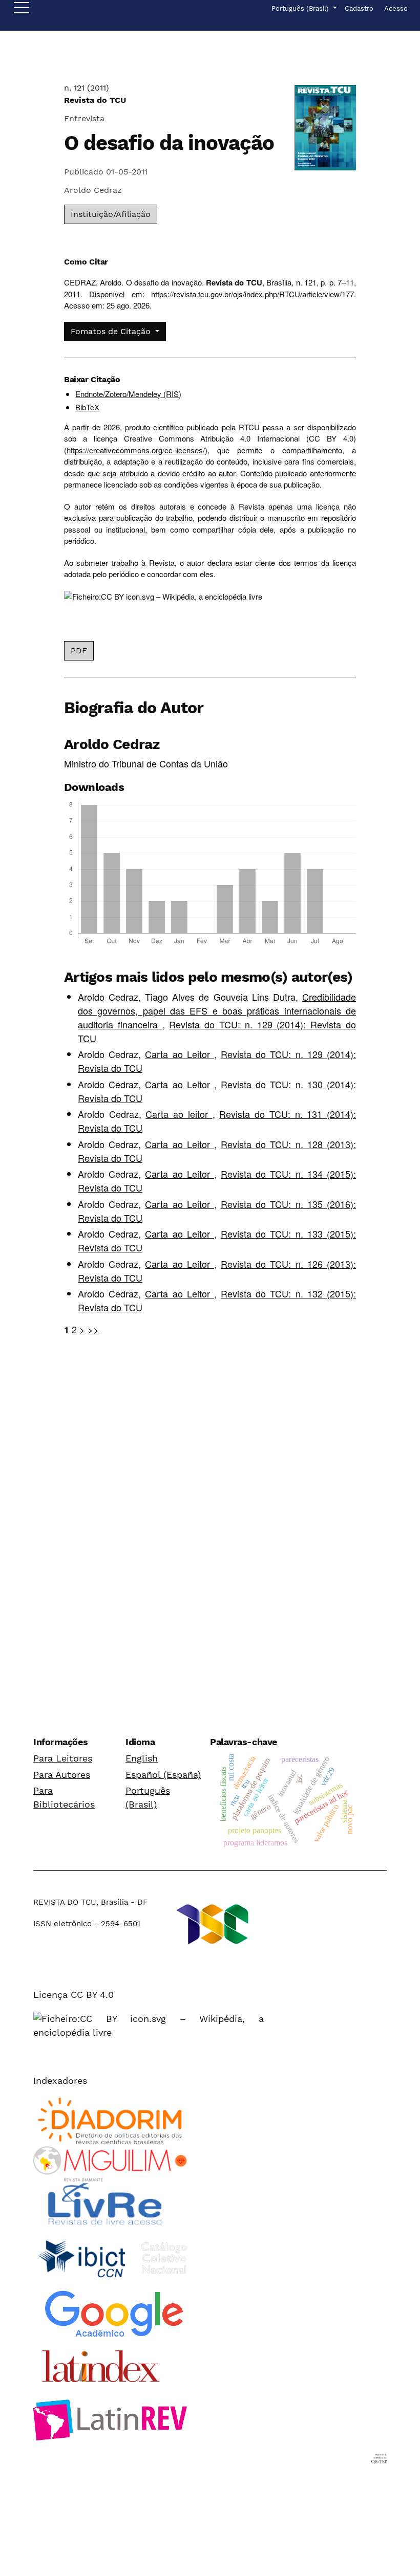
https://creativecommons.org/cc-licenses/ (136, 450)
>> (93, 1329)
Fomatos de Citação (112, 331)
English (142, 1758)
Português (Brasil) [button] (301, 8)
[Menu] (22, 10)
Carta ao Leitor (180, 1054)
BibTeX (87, 407)
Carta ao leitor (179, 1114)
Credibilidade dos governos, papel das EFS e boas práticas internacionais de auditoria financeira (217, 1010)
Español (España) (163, 1775)
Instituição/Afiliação (111, 214)
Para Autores (62, 1775)
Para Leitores (63, 1758)
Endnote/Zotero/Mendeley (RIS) (128, 394)
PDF (79, 651)
